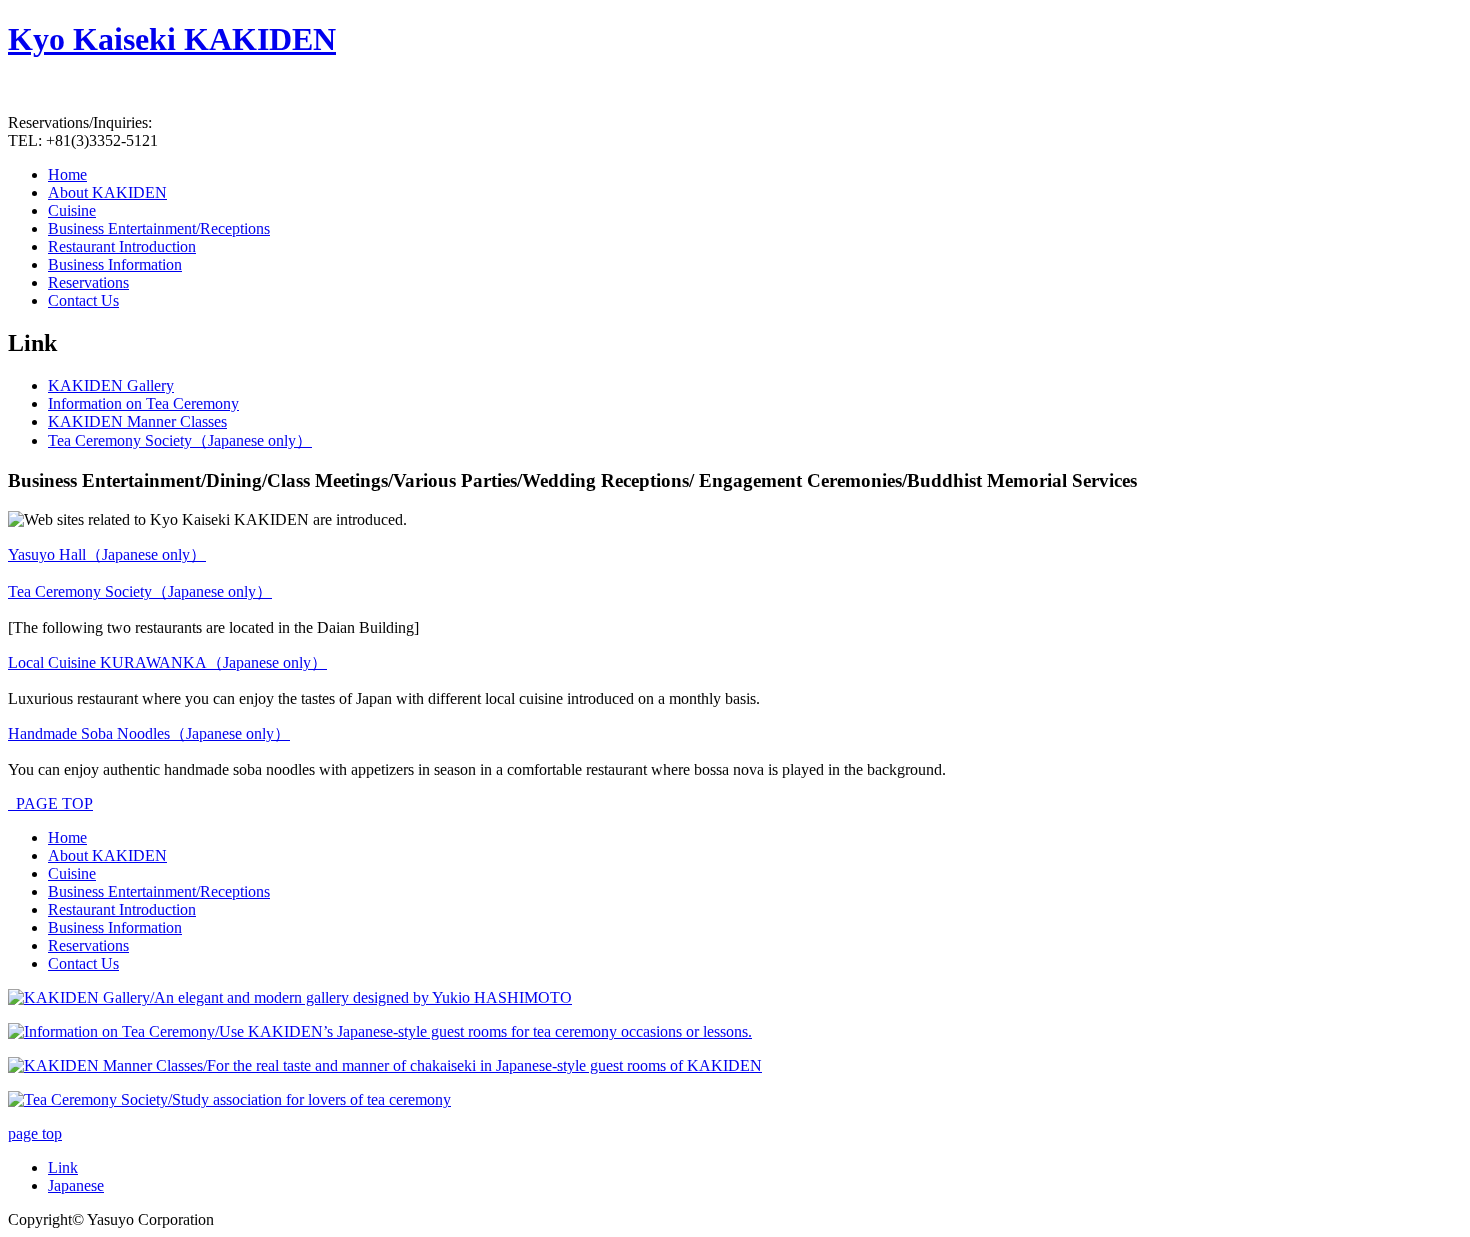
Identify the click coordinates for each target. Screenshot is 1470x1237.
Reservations (88, 945)
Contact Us (83, 963)
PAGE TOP (50, 803)
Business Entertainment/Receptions (159, 891)
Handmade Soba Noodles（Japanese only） (149, 733)
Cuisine (72, 873)
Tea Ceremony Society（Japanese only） (140, 591)
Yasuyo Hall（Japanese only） (107, 554)
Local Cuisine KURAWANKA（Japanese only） (167, 662)
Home (67, 837)
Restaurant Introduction (122, 909)
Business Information (115, 927)
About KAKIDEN (107, 855)
